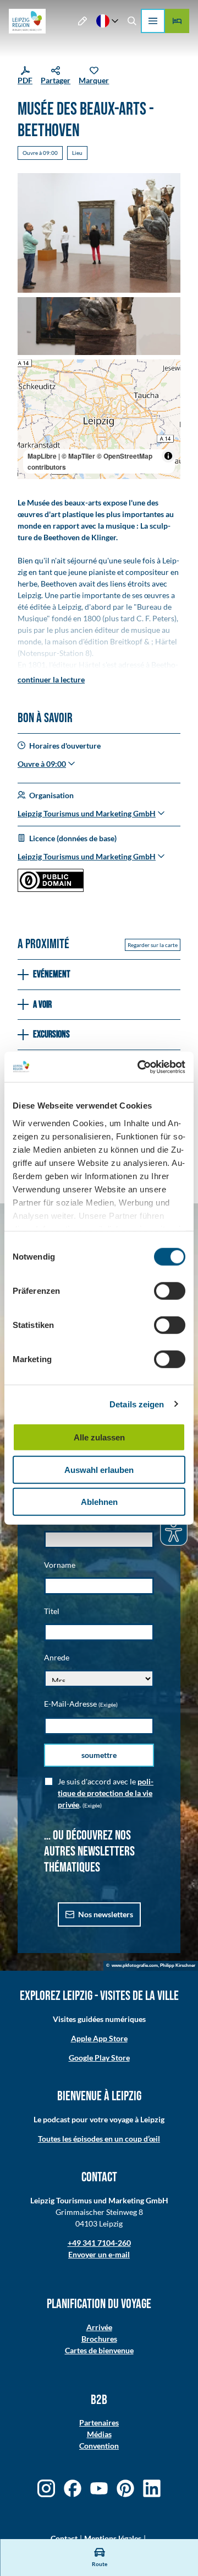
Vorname (60, 1565)
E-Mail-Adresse (81, 1704)
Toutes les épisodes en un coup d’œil (99, 2139)
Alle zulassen (99, 1437)
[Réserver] (177, 21)
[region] (99, 419)
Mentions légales (113, 2538)
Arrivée (99, 2327)
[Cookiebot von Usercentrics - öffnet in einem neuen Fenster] (140, 1067)
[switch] (170, 1291)
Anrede (57, 1657)
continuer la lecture (51, 679)
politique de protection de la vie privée (106, 1793)
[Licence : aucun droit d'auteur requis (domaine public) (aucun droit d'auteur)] (51, 889)
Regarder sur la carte (153, 945)
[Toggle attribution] (168, 456)
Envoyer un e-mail (99, 2254)
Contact (64, 2538)
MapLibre (42, 456)
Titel (52, 1611)
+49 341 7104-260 (99, 2243)
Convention (99, 2446)
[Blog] (83, 21)
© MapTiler (78, 456)
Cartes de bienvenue (99, 2350)
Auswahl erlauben (99, 1469)
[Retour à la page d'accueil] (27, 21)
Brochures (99, 2339)
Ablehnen (99, 1502)
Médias (99, 2434)
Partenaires (99, 2422)
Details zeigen (137, 1404)
